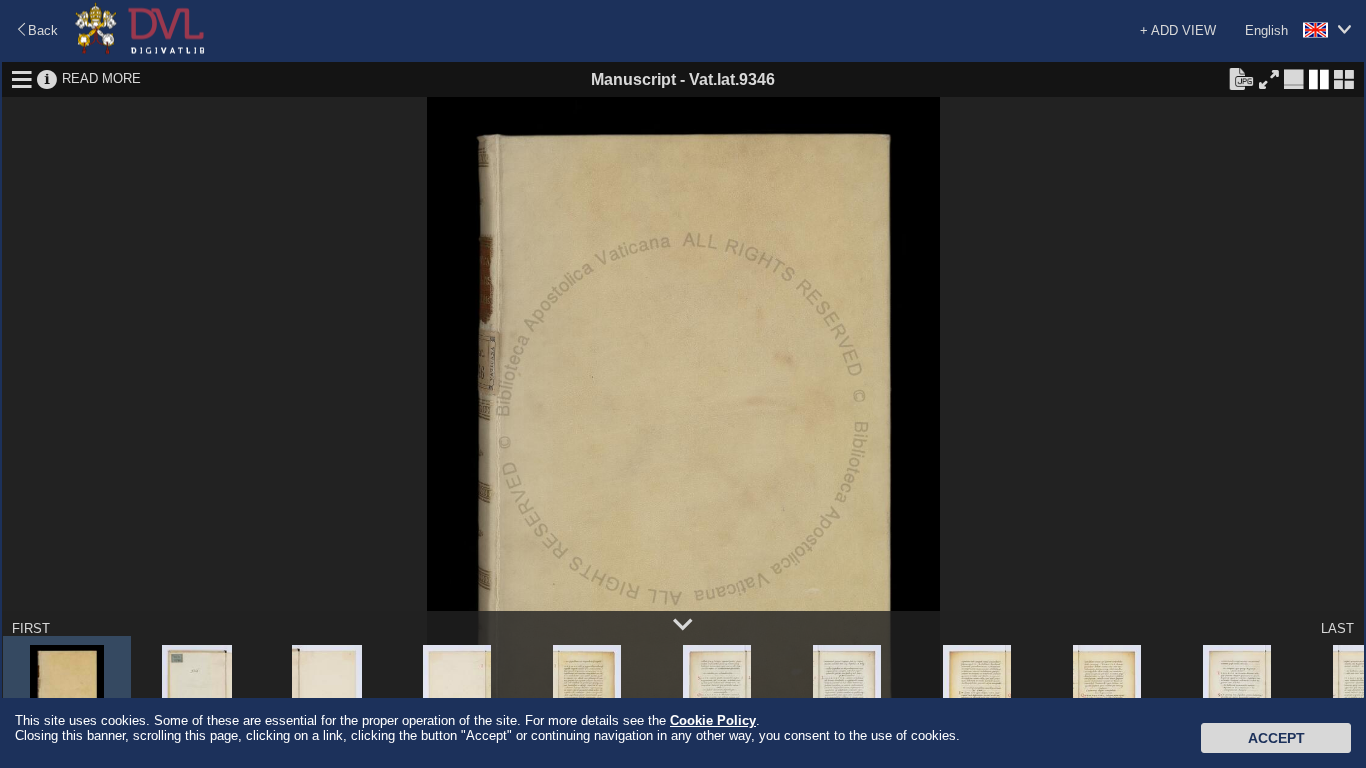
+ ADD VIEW (1178, 30)
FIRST (31, 628)
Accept (1276, 738)
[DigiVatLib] (140, 50)
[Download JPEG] (1241, 78)
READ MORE (101, 78)
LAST (1337, 628)
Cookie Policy (713, 720)
